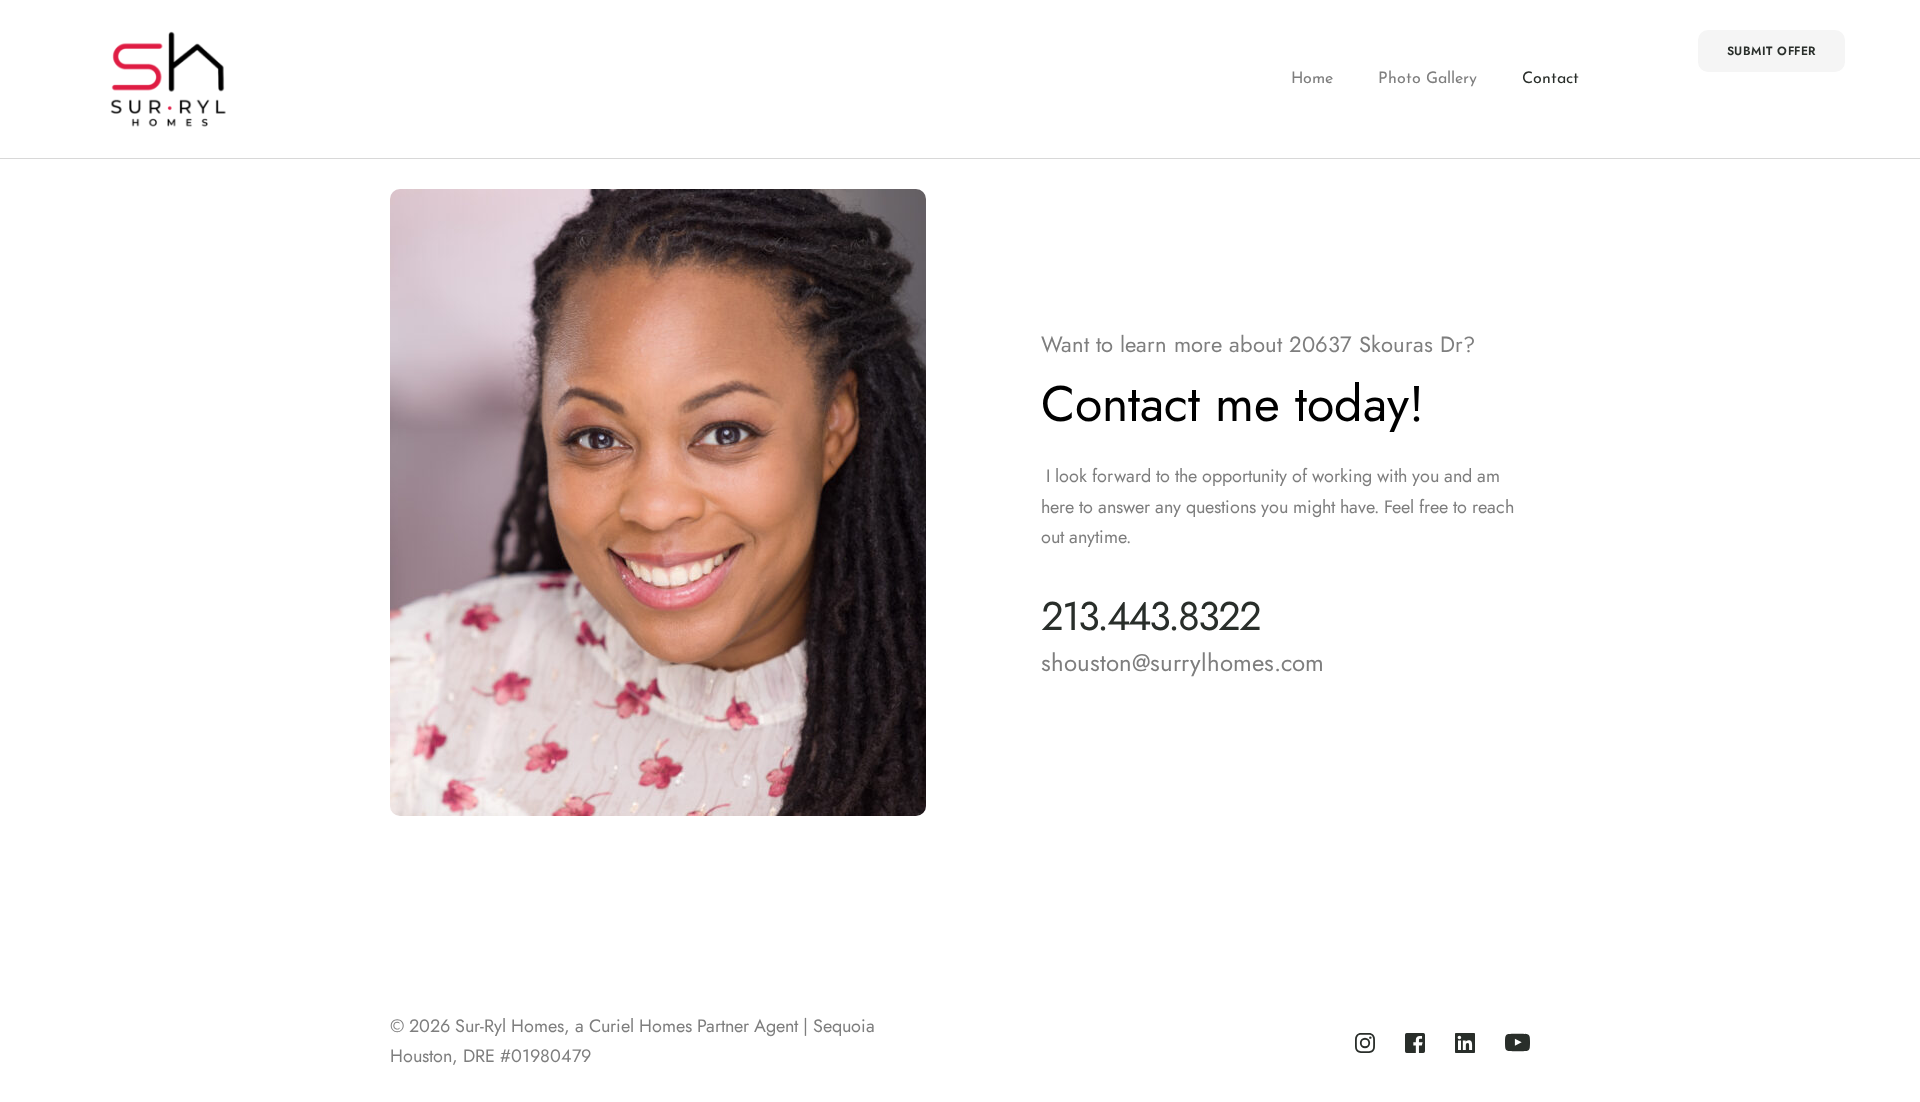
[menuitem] (1312, 79)
